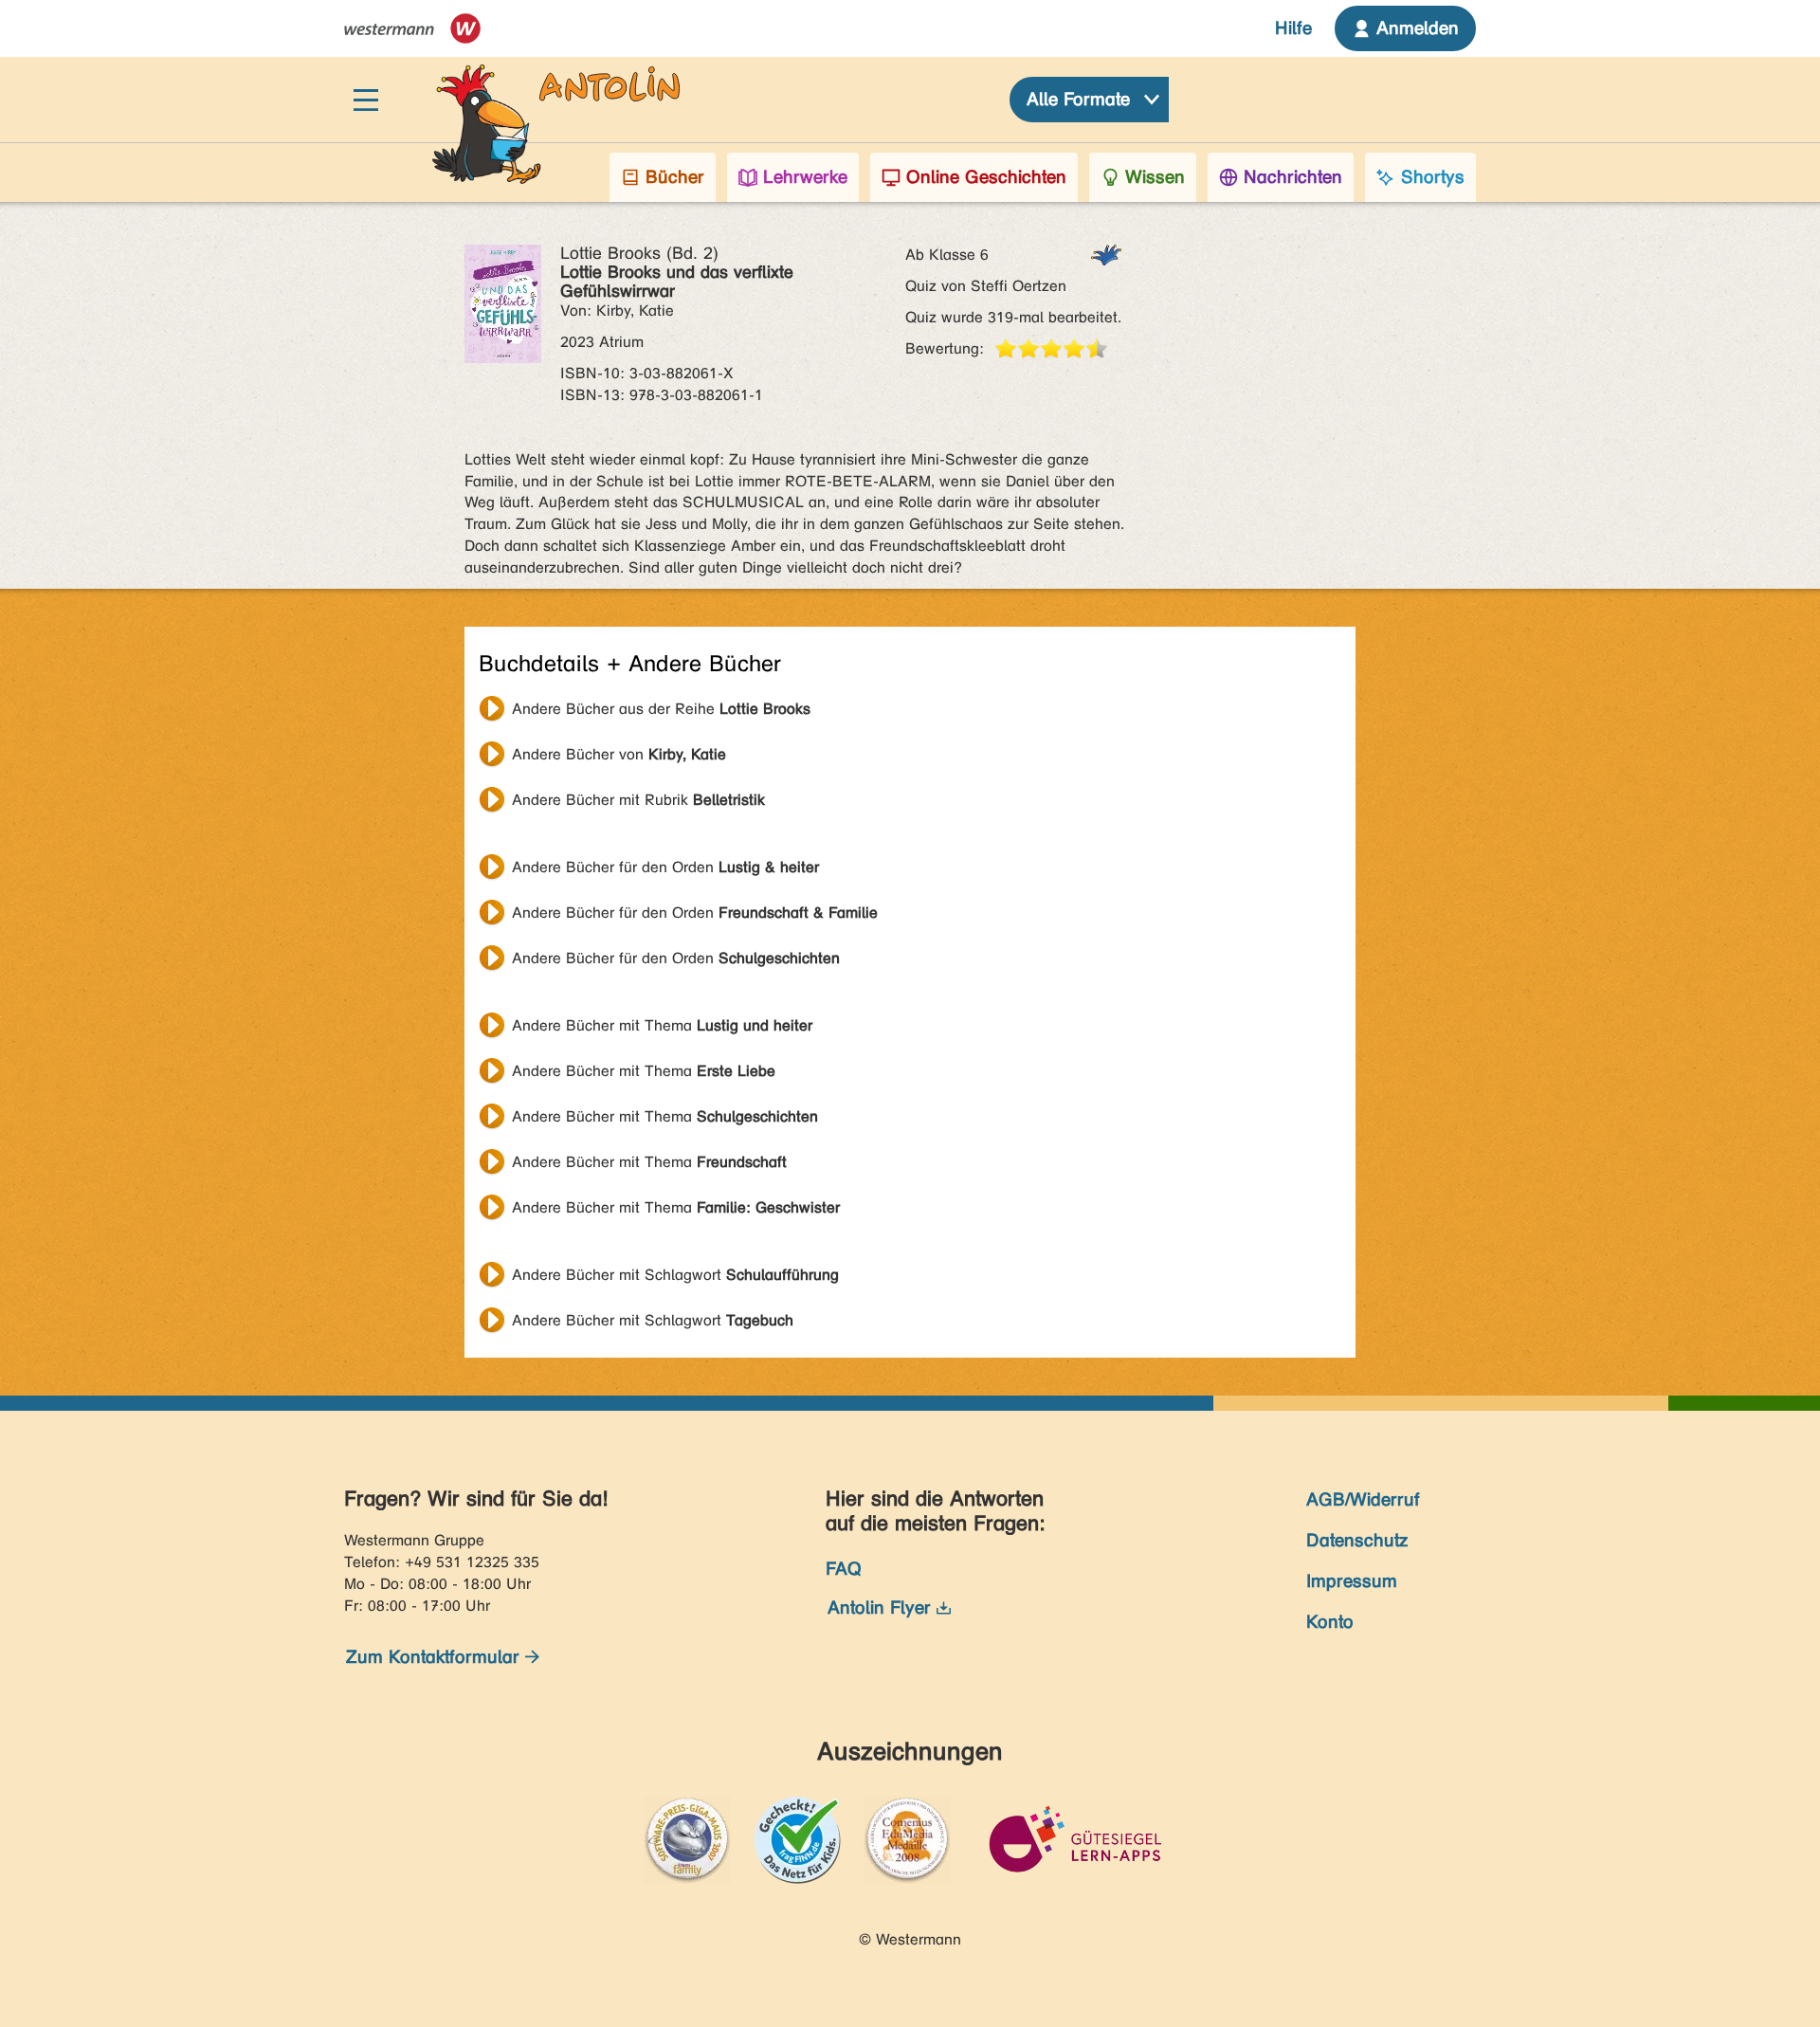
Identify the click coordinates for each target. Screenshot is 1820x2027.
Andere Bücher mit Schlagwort (675, 1275)
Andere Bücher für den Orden (665, 867)
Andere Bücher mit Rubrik (638, 800)
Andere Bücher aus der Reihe (661, 709)
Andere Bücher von (619, 754)
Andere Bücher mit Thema (662, 1025)
